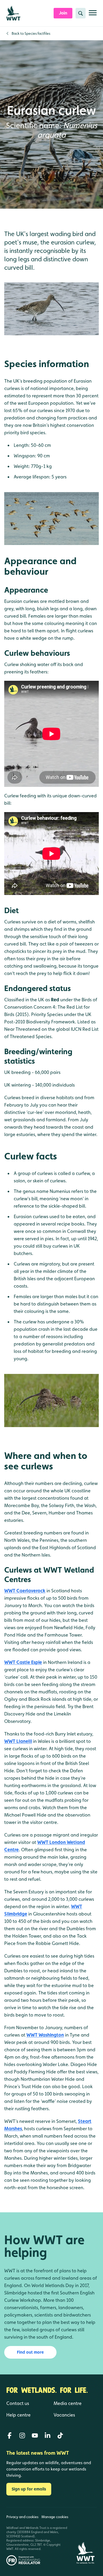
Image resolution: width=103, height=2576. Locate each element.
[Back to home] (86, 2536)
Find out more (30, 2352)
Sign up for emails (29, 2489)
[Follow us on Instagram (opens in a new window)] (22, 2435)
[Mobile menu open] (93, 15)
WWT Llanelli (18, 1741)
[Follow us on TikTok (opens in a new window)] (60, 2435)
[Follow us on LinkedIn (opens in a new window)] (48, 2435)
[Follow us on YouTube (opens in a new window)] (35, 2435)
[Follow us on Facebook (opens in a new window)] (10, 2435)
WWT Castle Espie (23, 1662)
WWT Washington (45, 2035)
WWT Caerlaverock (25, 1591)
